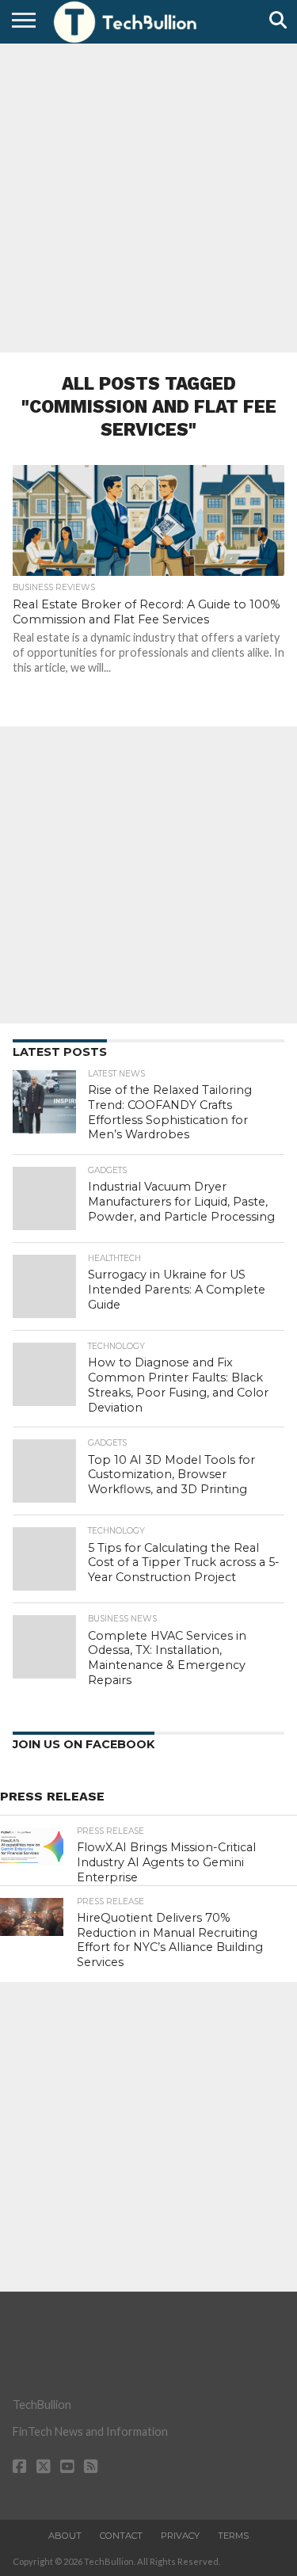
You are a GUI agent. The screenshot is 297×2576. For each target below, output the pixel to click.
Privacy (180, 2536)
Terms (233, 2536)
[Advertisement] (148, 196)
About (65, 2536)
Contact (121, 2536)
